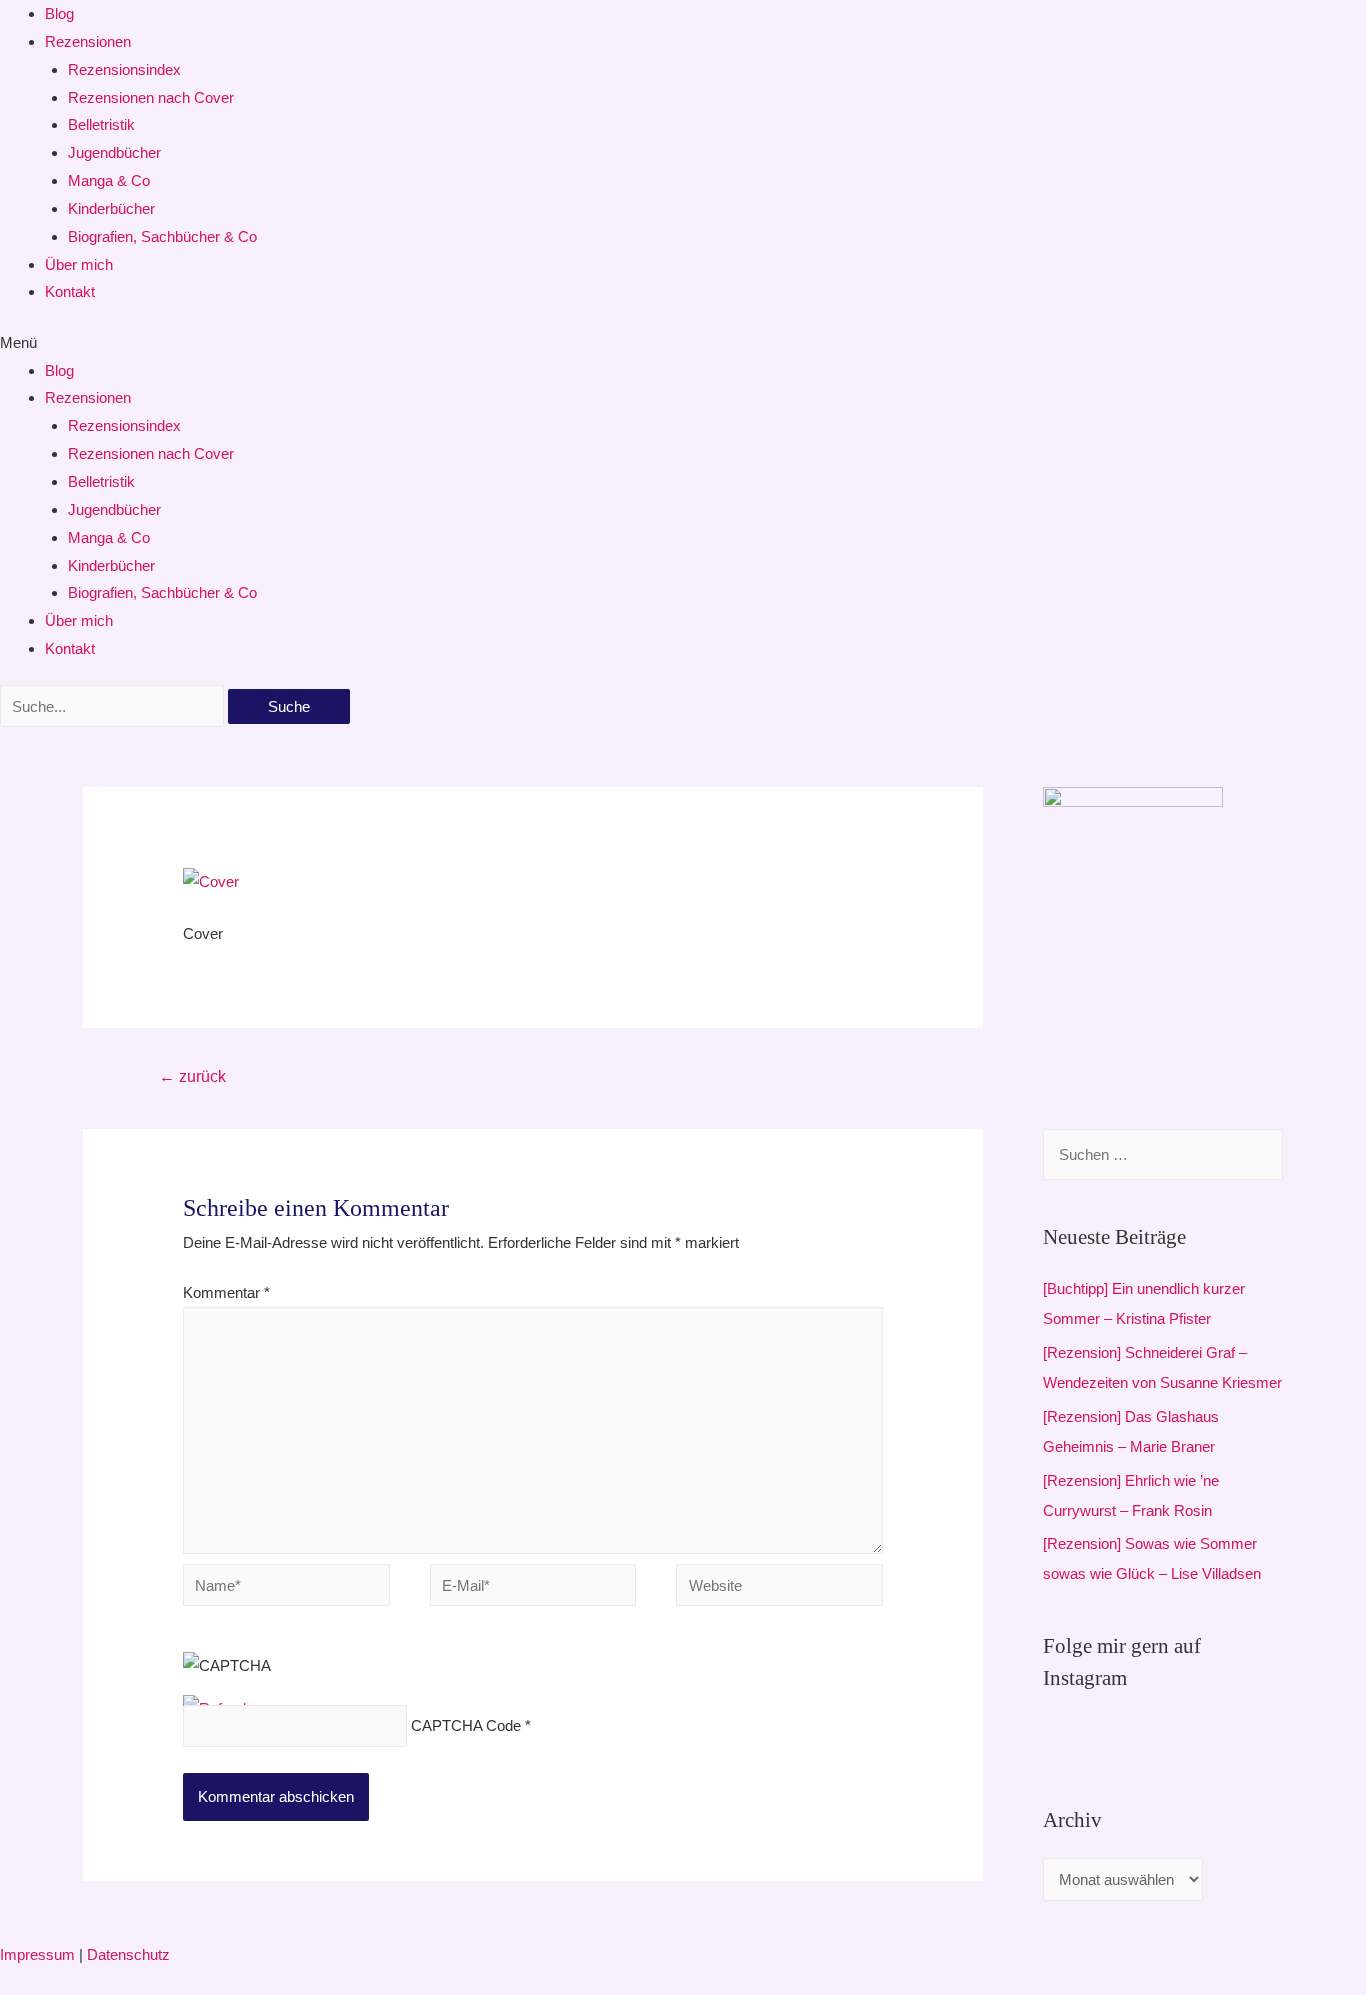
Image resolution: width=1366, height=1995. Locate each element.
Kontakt (70, 291)
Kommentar (226, 1292)
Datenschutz (128, 1954)
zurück (192, 1076)
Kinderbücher (111, 208)
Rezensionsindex (124, 69)
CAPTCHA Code (466, 1726)
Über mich (79, 264)
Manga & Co (109, 180)
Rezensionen (88, 41)
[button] (683, 343)
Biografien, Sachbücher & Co (162, 236)
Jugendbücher (114, 152)
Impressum (37, 1954)
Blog (59, 13)
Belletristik (101, 124)
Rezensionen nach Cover (151, 97)
